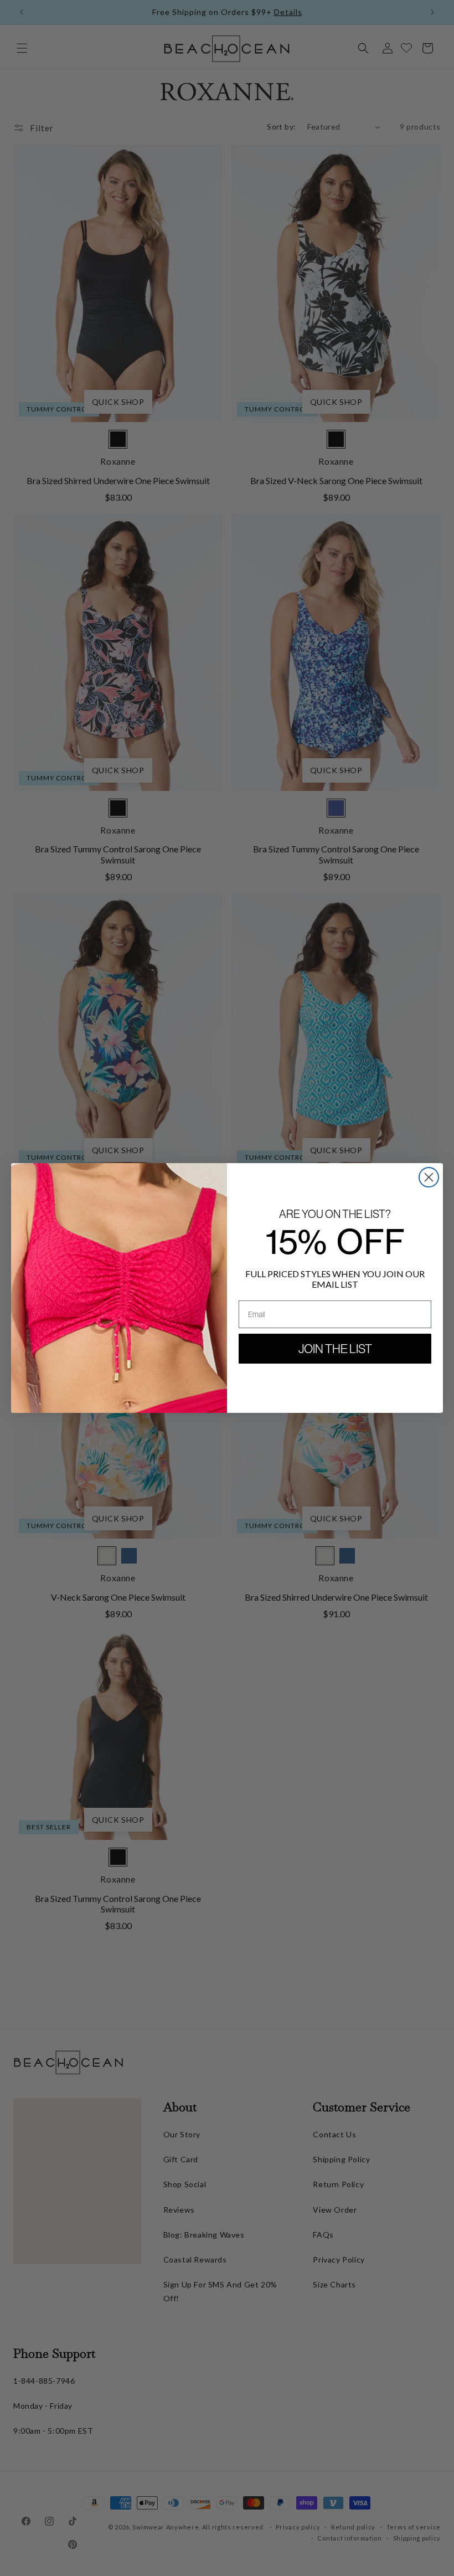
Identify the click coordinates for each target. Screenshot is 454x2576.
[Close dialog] (429, 1177)
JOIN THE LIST (335, 1349)
